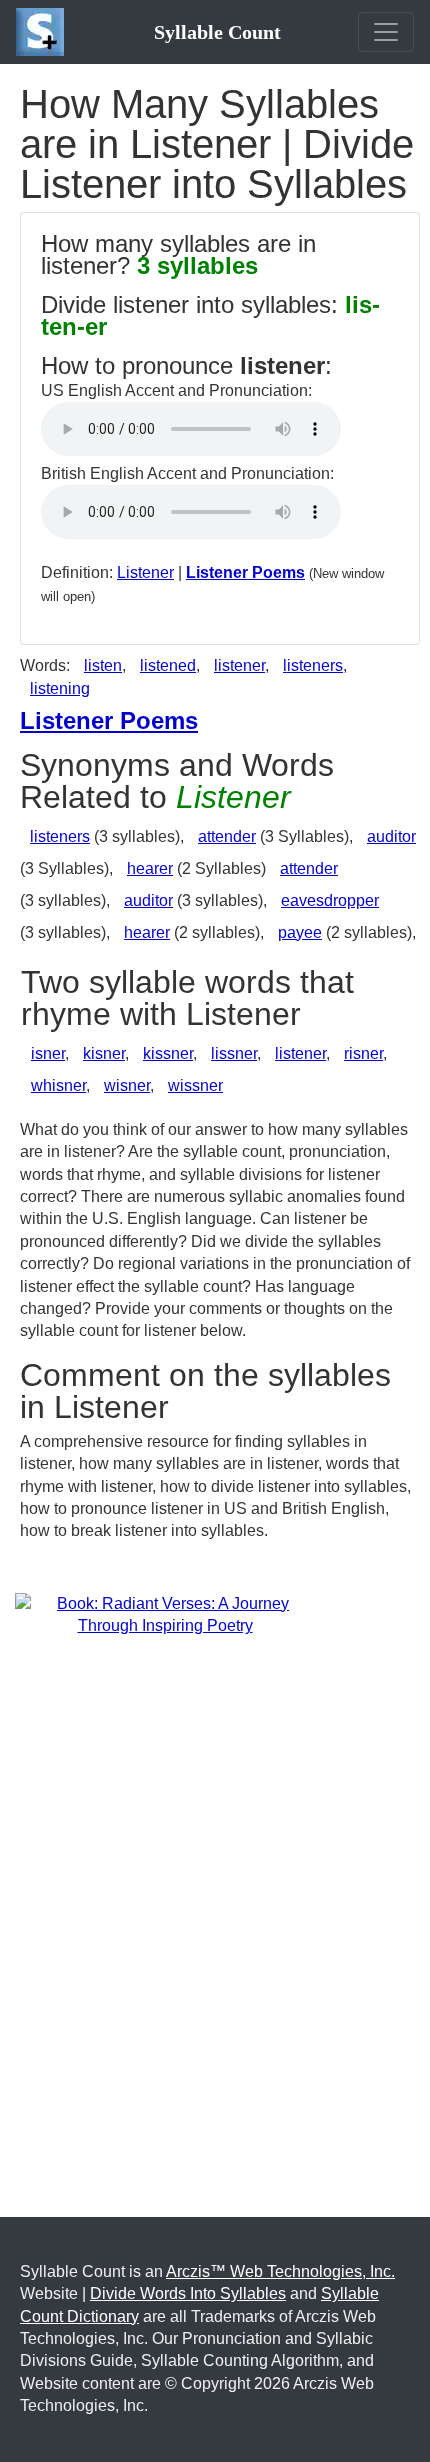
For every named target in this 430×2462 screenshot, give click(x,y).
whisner (58, 1085)
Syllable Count (217, 32)
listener (239, 665)
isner (48, 1053)
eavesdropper (330, 900)
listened (168, 665)
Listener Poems (245, 572)
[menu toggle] (386, 32)
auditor (391, 836)
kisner (104, 1053)
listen (103, 665)
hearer (150, 868)
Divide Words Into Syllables (188, 2293)
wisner (127, 1085)
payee (300, 932)
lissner (234, 1053)
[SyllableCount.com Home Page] (44, 32)
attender (227, 836)
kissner (168, 1053)
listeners (313, 665)
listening (60, 688)
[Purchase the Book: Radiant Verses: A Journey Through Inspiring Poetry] (165, 1613)
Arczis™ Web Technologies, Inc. (280, 2271)
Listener (145, 572)
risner (363, 1053)
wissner (195, 1085)
